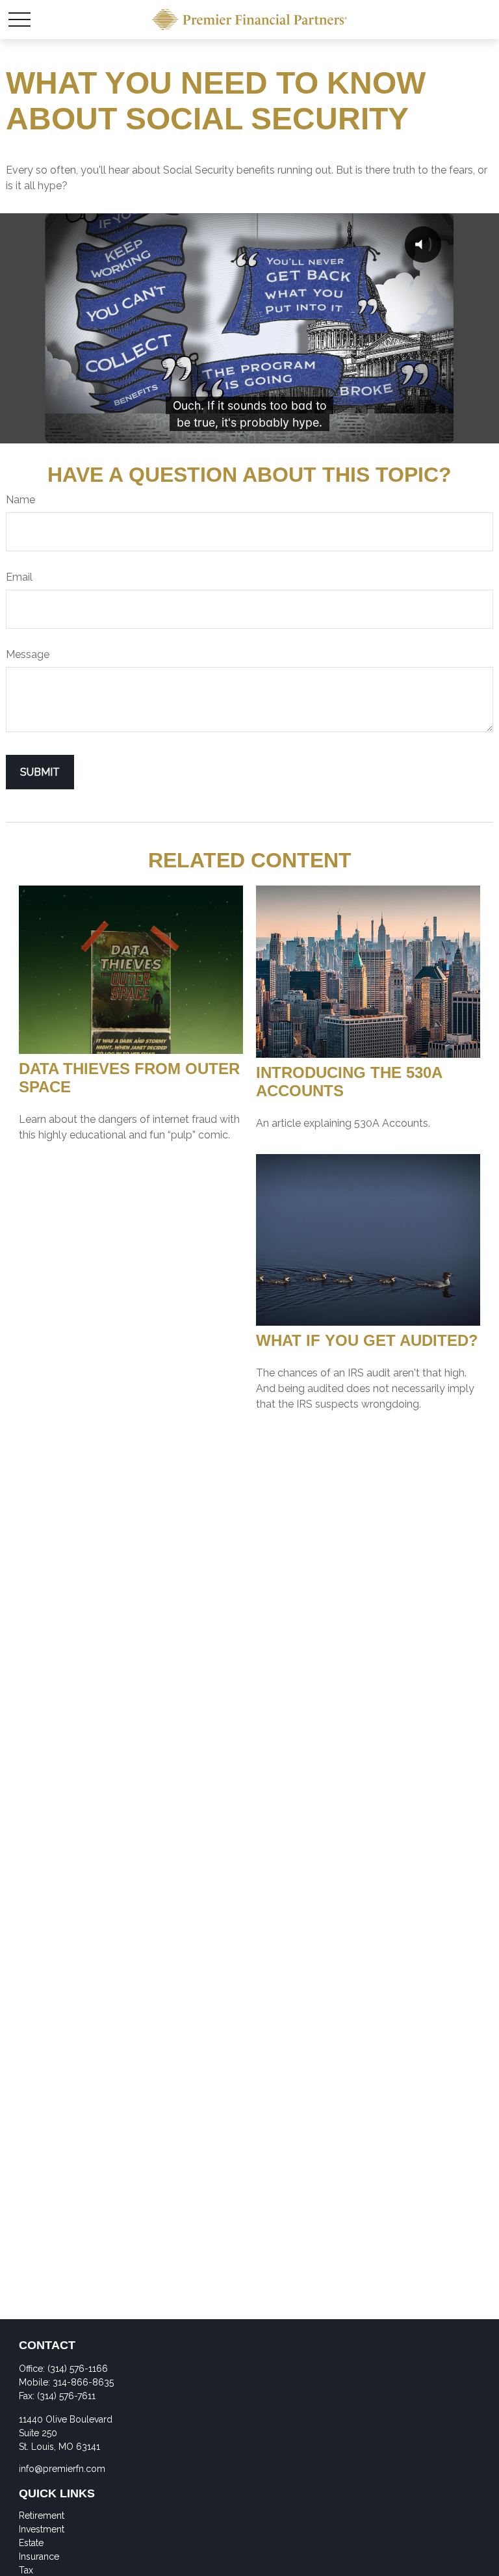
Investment (42, 2529)
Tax (26, 2570)
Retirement (42, 2516)
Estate (31, 2543)
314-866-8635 (83, 2382)
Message (28, 654)
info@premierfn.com (62, 2469)
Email (19, 577)
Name (20, 500)
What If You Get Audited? (367, 1340)
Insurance (39, 2556)
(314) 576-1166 (78, 2369)
